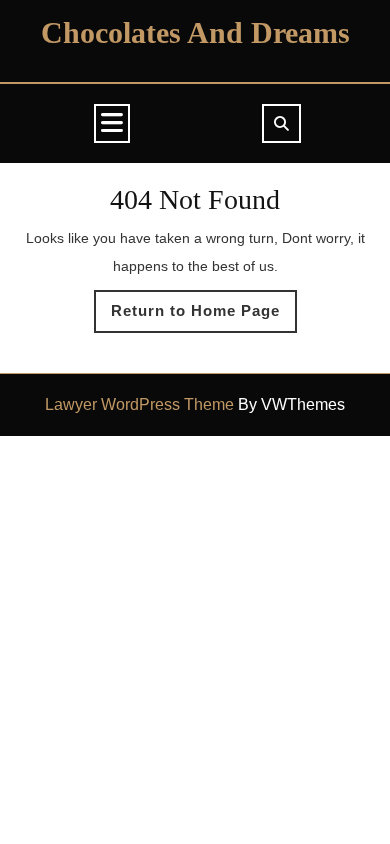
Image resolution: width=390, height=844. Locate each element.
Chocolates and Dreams (195, 32)
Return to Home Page (204, 317)
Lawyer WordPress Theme (139, 404)
